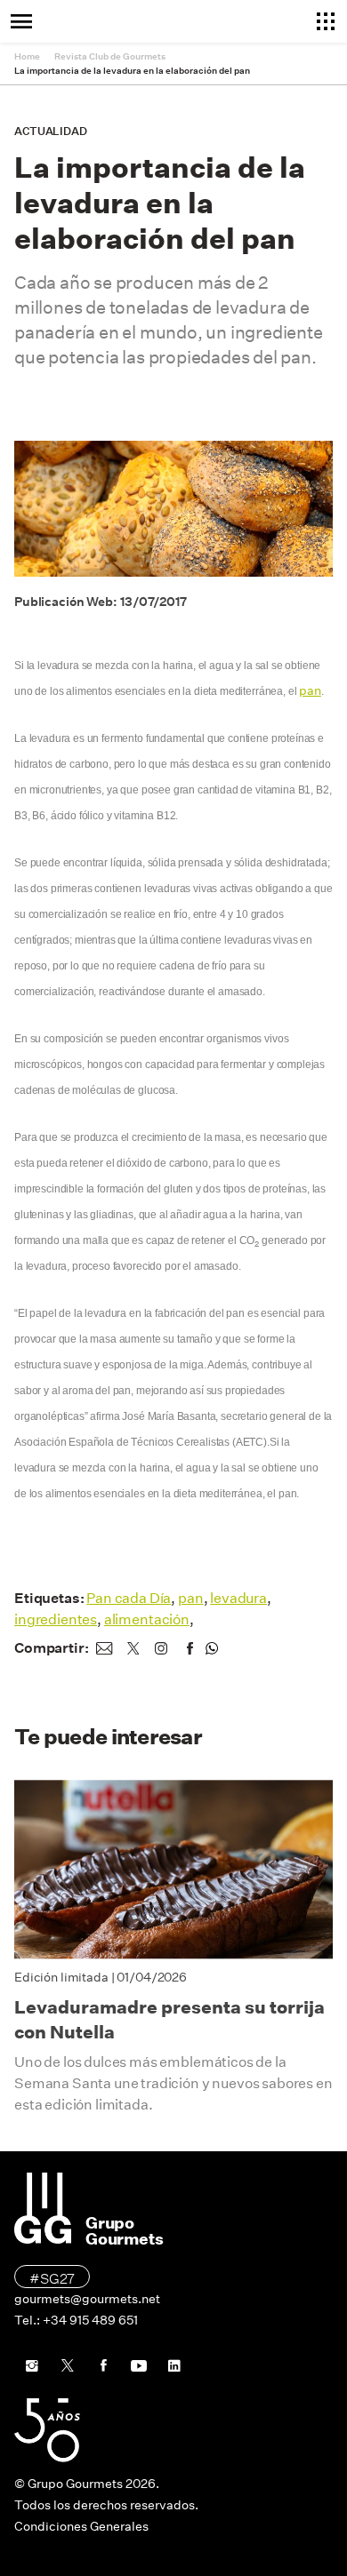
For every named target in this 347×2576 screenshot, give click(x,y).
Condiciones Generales (81, 2526)
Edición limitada (61, 1977)
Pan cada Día (129, 1598)
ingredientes (56, 1619)
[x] (133, 1648)
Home (27, 56)
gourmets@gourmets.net (87, 2299)
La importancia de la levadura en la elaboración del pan (132, 71)
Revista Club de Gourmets (110, 56)
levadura (238, 1598)
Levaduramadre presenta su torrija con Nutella (169, 2020)
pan (310, 690)
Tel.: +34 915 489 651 (76, 2320)
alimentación (147, 1619)
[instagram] (161, 1648)
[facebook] (190, 1648)
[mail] (104, 1648)
